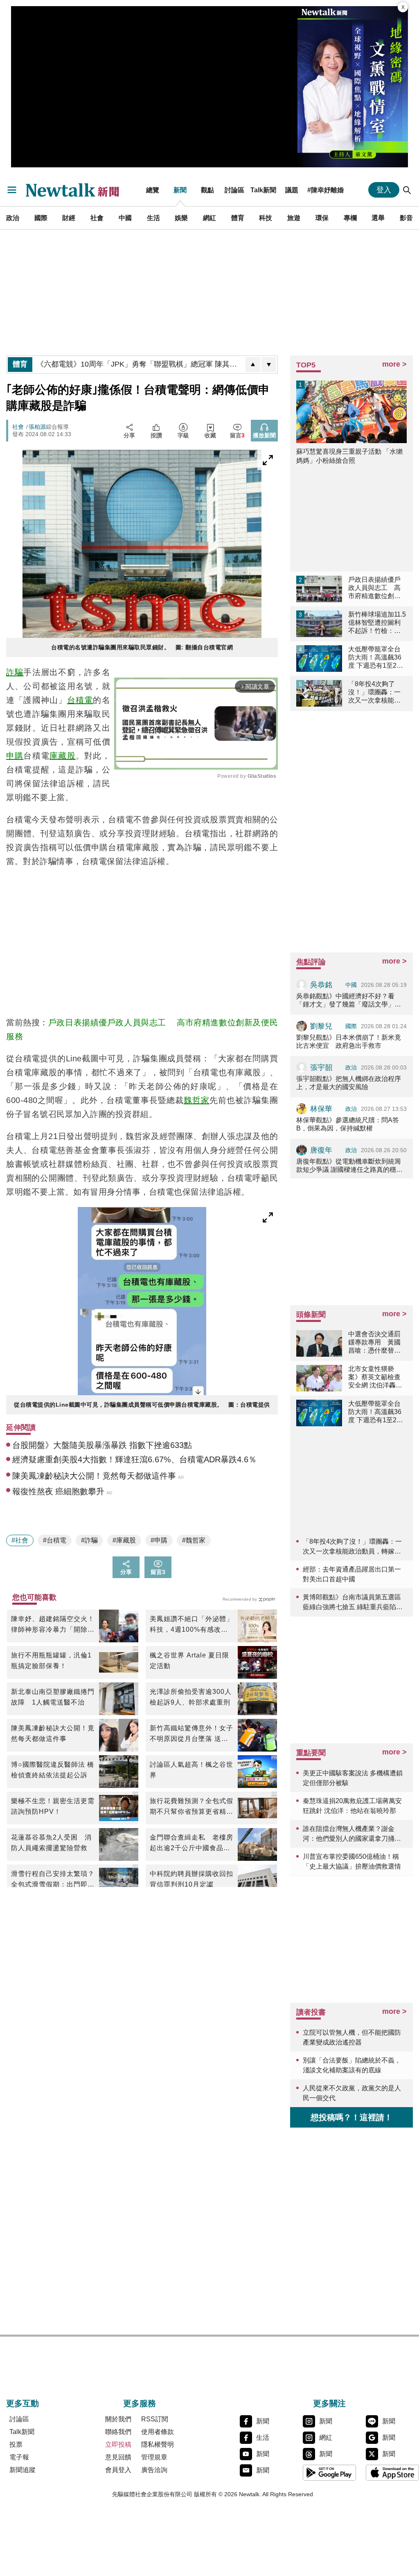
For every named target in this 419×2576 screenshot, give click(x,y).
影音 (406, 218)
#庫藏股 (124, 1540)
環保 (322, 218)
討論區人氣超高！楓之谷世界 (191, 1770)
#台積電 (55, 1540)
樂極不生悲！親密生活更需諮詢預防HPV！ (53, 1806)
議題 (292, 190)
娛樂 (181, 218)
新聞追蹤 (23, 2470)
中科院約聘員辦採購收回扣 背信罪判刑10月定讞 (192, 1879)
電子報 (19, 2457)
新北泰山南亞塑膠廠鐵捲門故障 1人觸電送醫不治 (53, 1697)
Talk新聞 (263, 190)
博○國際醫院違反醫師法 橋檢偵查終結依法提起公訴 (53, 1770)
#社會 (20, 1540)
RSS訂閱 (155, 2419)
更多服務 (140, 2403)
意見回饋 (118, 2457)
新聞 (180, 190)
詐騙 (15, 672)
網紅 (209, 218)
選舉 (378, 218)
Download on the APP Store (392, 2472)
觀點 (207, 190)
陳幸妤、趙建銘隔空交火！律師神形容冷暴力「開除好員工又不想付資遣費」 (53, 1625)
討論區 (234, 190)
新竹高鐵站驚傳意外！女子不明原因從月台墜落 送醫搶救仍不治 (191, 1734)
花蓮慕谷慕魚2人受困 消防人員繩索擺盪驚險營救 (51, 1843)
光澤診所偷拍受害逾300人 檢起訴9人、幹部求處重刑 (192, 1697)
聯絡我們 (118, 2432)
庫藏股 (63, 756)
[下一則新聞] (269, 365)
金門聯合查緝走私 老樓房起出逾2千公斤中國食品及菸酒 (191, 1844)
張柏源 (37, 427)
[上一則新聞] (253, 365)
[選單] (12, 190)
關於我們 (118, 2419)
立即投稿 (118, 2444)
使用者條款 (158, 2432)
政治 (13, 218)
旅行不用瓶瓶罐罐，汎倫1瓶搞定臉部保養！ (51, 1661)
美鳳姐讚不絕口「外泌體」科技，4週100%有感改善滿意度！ (191, 1625)
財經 (69, 218)
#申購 (159, 1540)
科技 (266, 218)
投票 (16, 2444)
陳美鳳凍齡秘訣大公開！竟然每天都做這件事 (53, 1733)
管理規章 (154, 2457)
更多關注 (329, 2403)
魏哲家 (197, 1100)
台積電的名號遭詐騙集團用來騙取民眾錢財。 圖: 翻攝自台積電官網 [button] (142, 647)
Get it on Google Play (329, 2472)
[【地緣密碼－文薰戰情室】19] (353, 87)
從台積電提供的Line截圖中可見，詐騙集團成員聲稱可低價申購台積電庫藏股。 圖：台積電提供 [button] (142, 1405)
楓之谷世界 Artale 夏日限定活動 (189, 1661)
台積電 (80, 700)
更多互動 (23, 2403)
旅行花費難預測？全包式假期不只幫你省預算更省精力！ (191, 1807)
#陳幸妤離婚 (326, 190)
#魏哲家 (194, 1540)
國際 (41, 218)
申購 (15, 756)
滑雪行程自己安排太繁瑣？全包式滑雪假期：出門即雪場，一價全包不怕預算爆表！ (53, 1880)
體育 (238, 218)
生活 (153, 218)
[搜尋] (407, 190)
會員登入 (118, 2470)
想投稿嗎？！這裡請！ (351, 2117)
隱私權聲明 (158, 2444)
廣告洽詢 (154, 2470)
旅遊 (294, 218)
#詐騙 (89, 1540)
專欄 (350, 218)
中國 (125, 218)
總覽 (153, 190)
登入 (384, 190)
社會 (97, 218)
